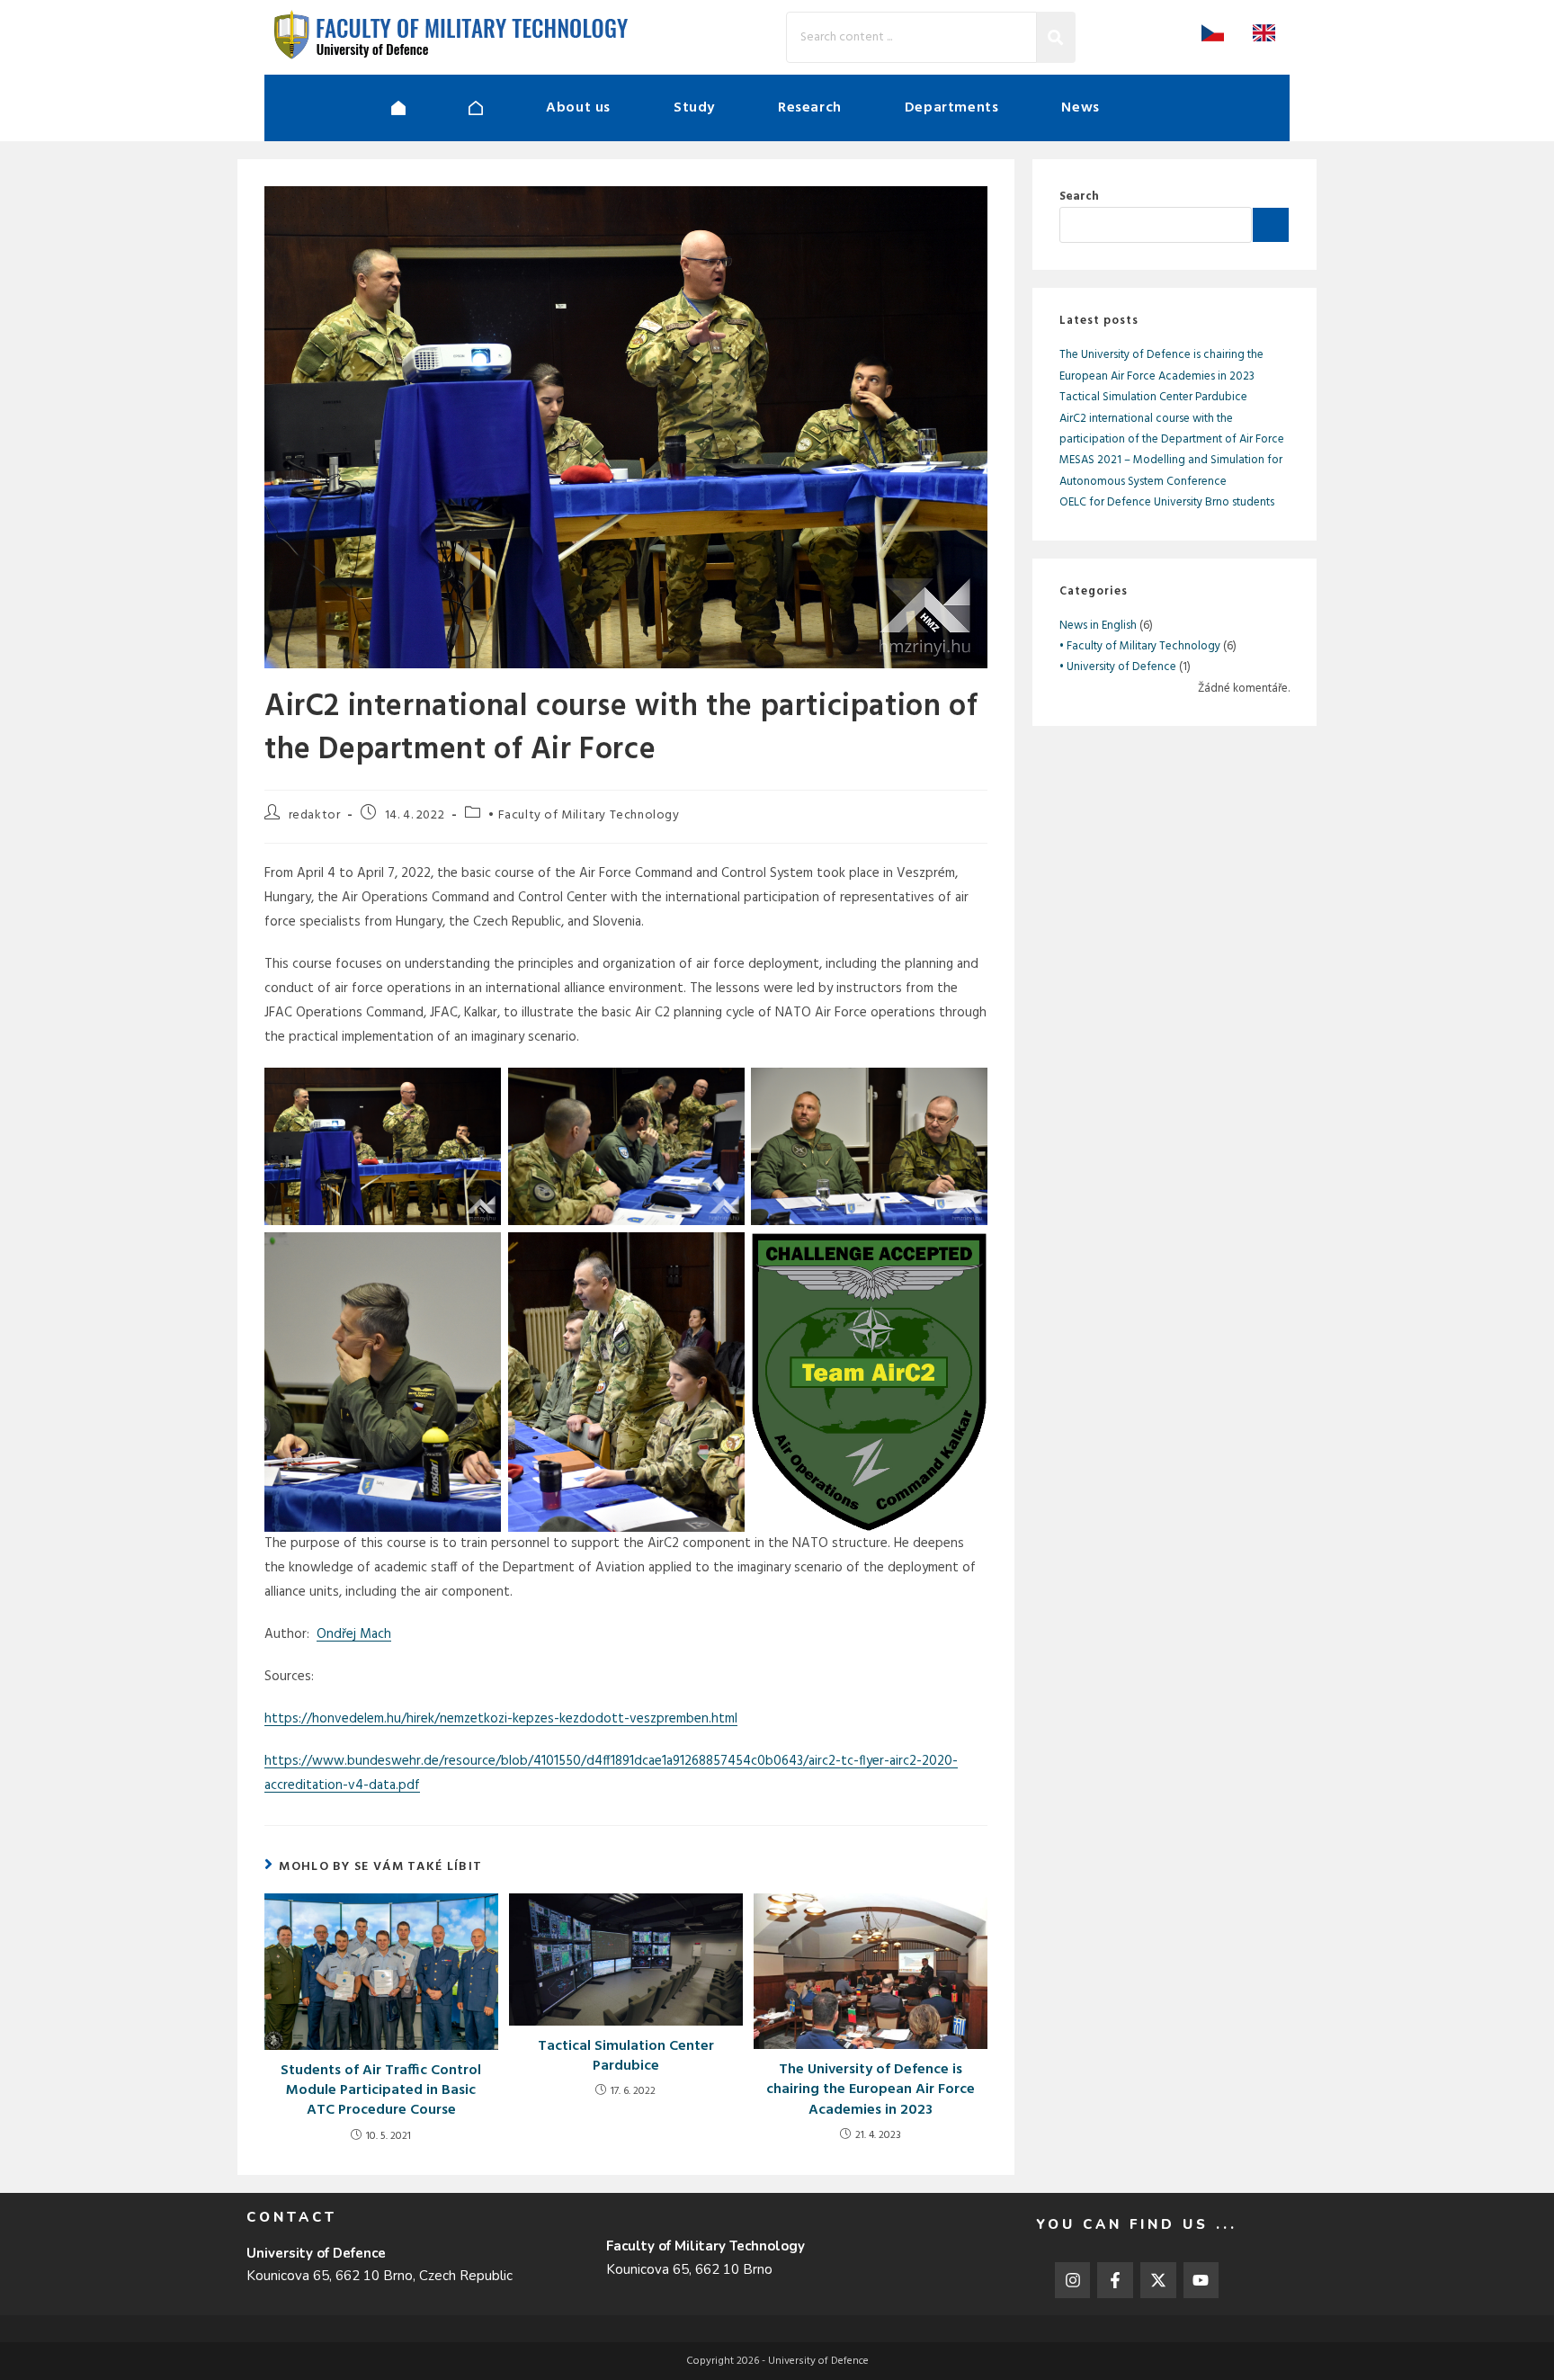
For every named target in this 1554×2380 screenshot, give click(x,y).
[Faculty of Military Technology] (507, 108)
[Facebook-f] (1115, 2280)
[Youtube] (1201, 2280)
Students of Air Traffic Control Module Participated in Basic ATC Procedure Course (381, 2091)
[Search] (1056, 37)
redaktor (315, 815)
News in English (1098, 626)
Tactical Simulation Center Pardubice (626, 2057)
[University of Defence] (430, 108)
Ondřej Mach (354, 1634)
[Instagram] (1073, 2280)
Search (1079, 197)
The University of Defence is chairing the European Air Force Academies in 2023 (871, 2090)
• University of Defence (1118, 667)
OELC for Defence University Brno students (1167, 502)
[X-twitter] (1158, 2280)
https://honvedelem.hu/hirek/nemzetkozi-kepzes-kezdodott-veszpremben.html (501, 1719)
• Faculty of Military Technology (584, 815)
